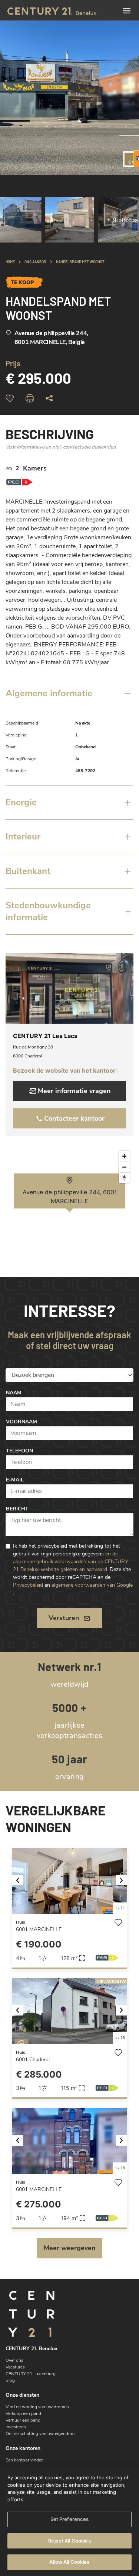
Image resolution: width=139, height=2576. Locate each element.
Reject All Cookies (69, 2541)
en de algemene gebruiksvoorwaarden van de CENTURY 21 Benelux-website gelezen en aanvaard (70, 1562)
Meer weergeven (70, 2248)
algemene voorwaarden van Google (92, 1585)
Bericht (17, 1509)
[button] (21, 1881)
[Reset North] (124, 1178)
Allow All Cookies (69, 2562)
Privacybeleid (28, 1585)
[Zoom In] (124, 1156)
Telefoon (19, 1451)
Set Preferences (70, 2519)
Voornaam (21, 1422)
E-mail (15, 1480)
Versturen (64, 1618)
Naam (14, 1393)
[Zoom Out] (124, 1167)
